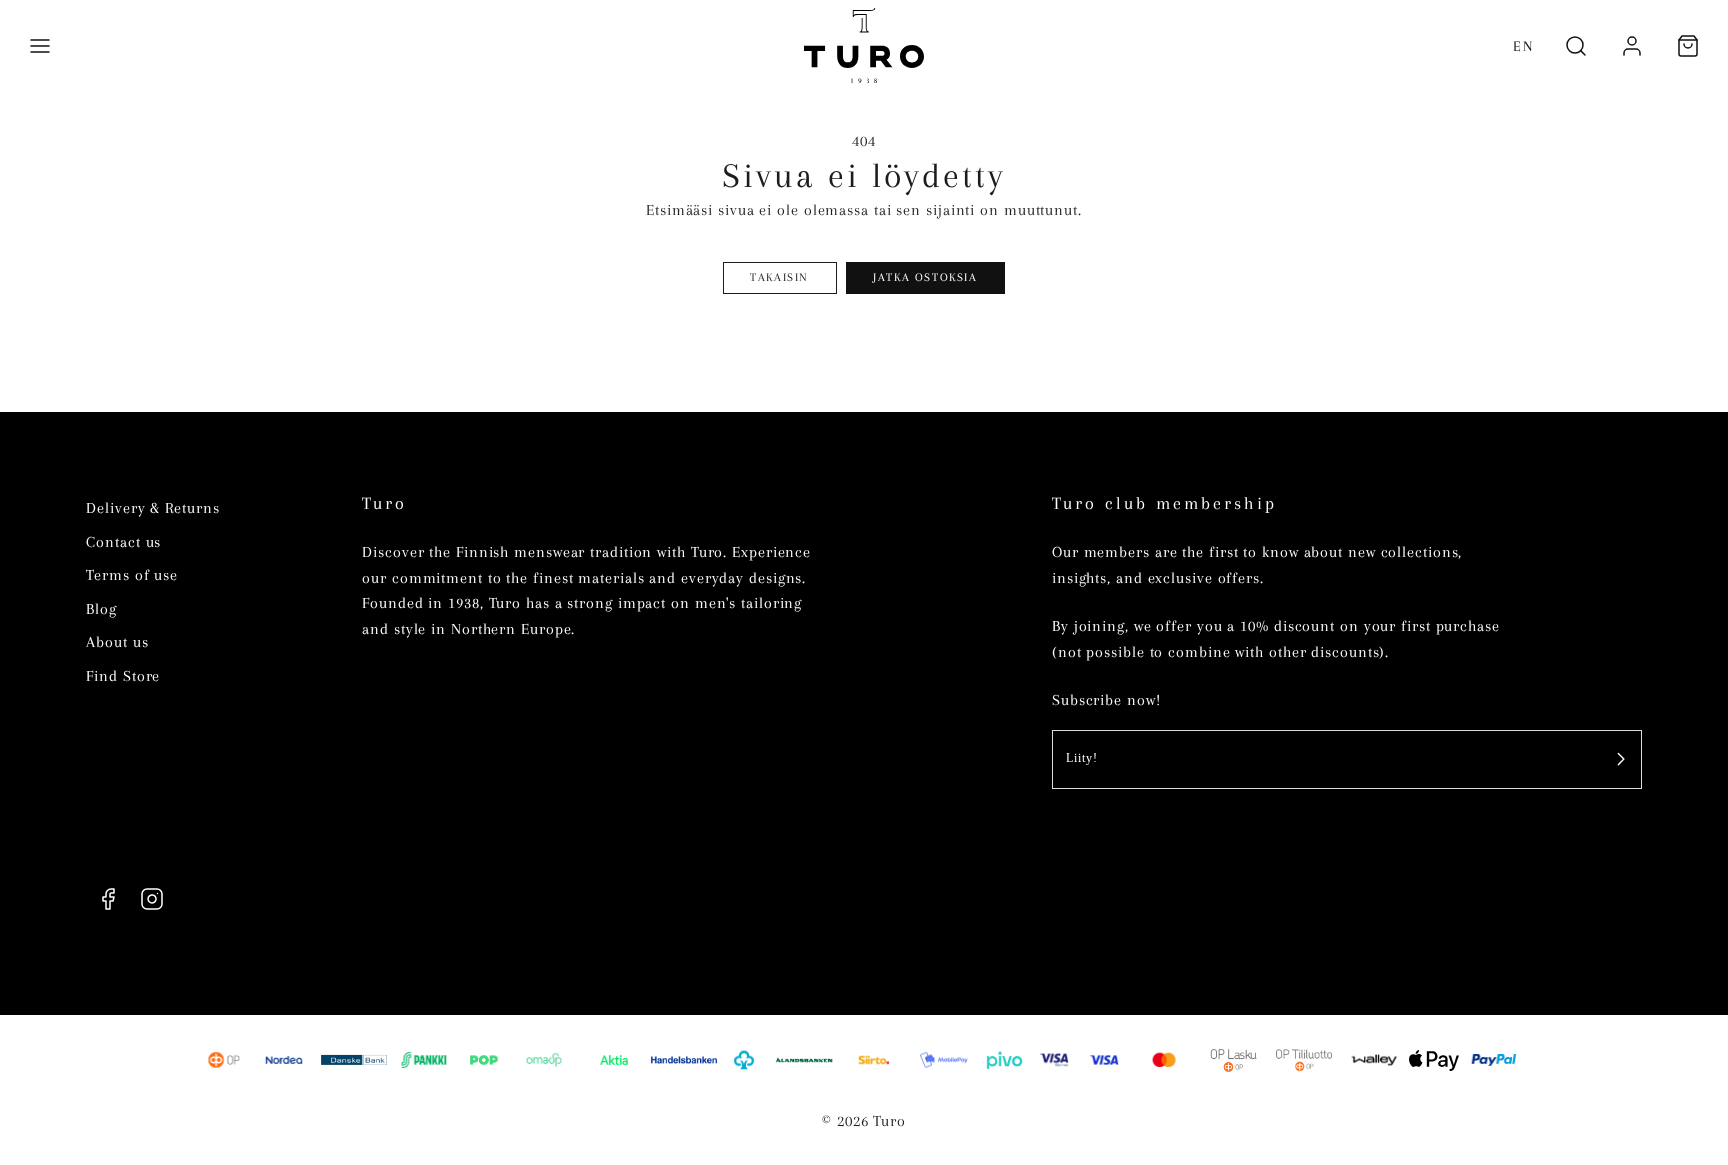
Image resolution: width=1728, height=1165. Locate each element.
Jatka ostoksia (925, 277)
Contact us (123, 542)
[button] (40, 46)
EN (1523, 46)
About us (117, 642)
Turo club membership (1164, 503)
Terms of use (132, 575)
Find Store (123, 676)
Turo (384, 503)
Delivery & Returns (152, 508)
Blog (101, 609)
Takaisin (779, 277)
